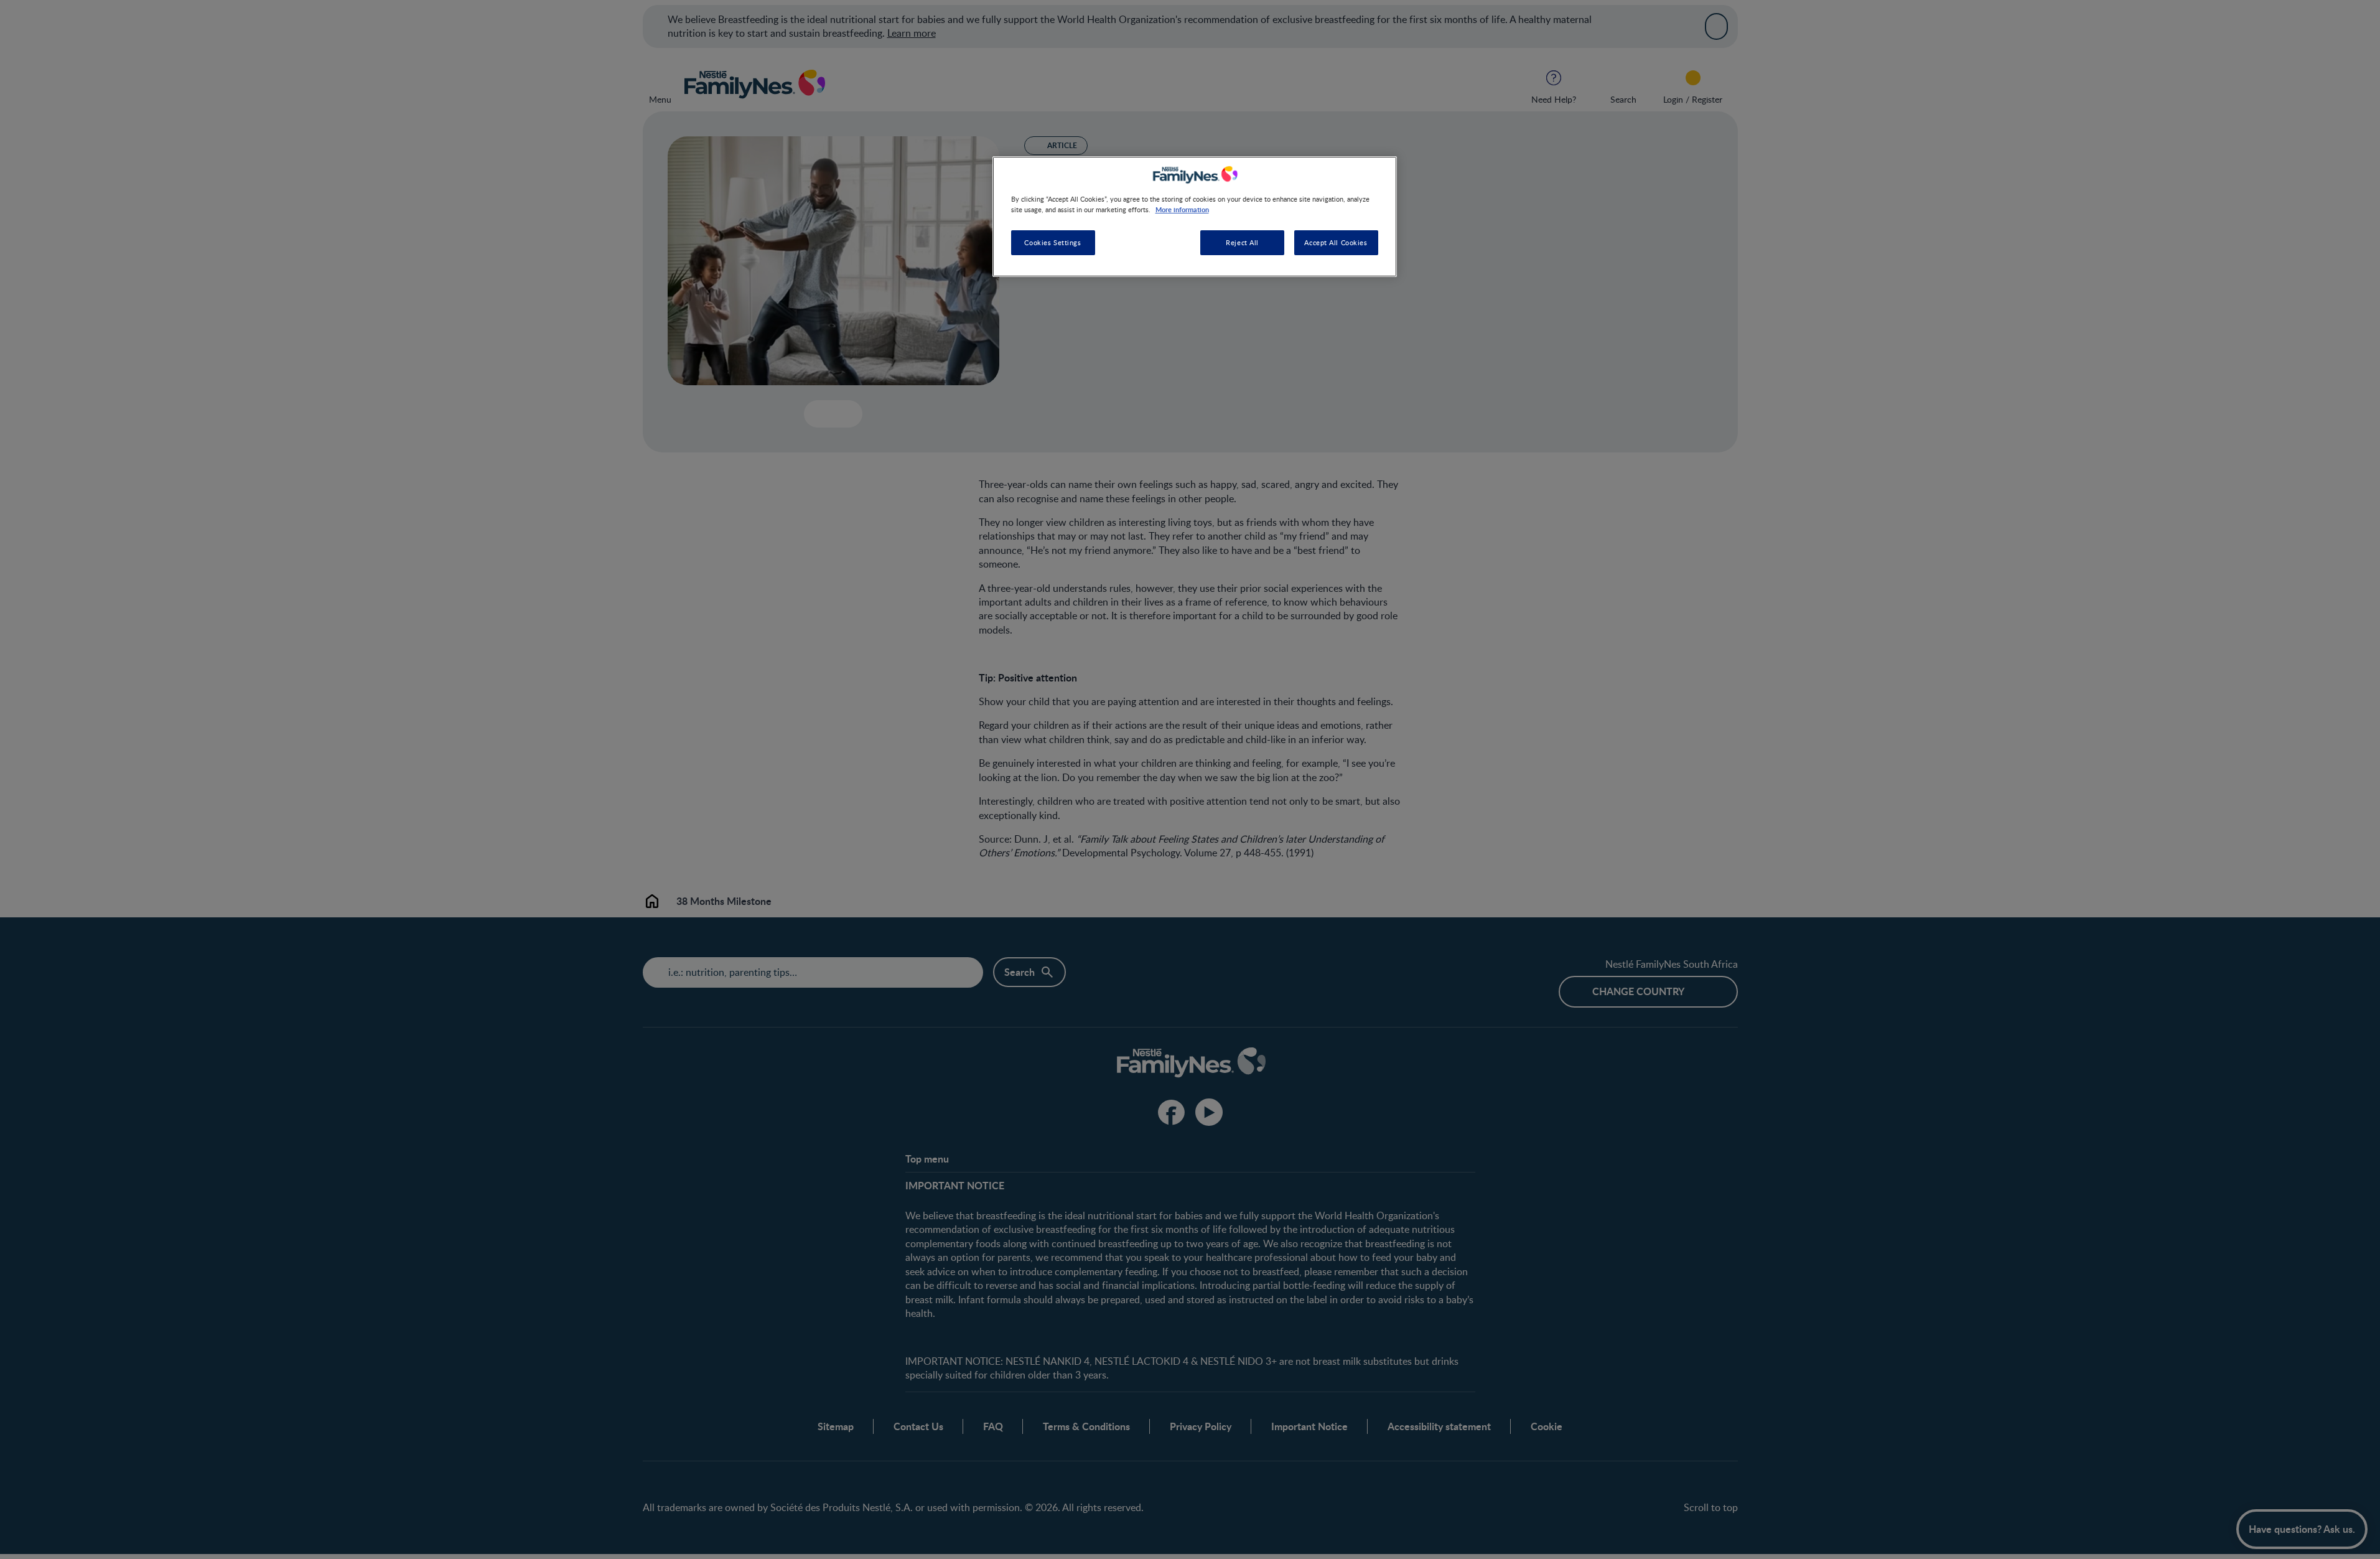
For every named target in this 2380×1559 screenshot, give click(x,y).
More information (1182, 209)
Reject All (1242, 242)
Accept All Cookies (1336, 242)
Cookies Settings (1052, 242)
